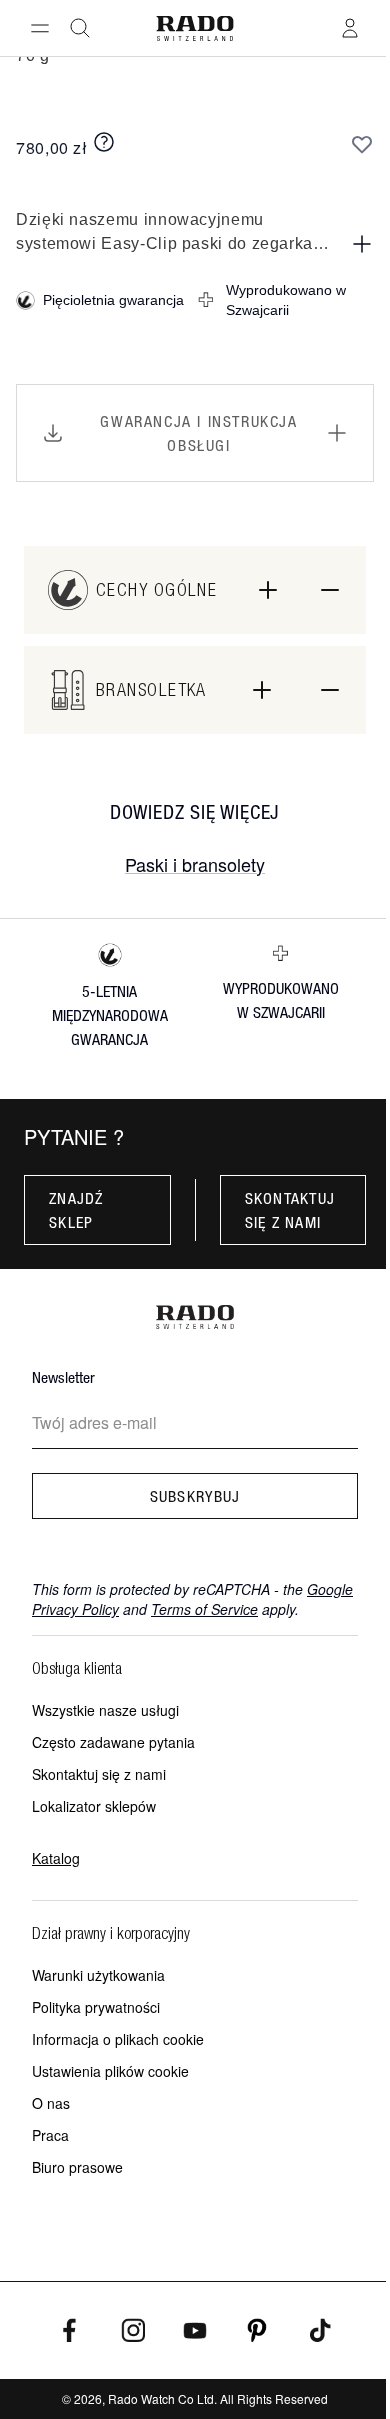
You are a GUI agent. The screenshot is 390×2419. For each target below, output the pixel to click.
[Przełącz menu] (40, 28)
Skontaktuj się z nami (290, 1210)
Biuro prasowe (77, 2167)
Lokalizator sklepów (94, 1806)
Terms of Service (204, 1609)
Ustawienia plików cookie (110, 2071)
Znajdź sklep (76, 1210)
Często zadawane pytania (113, 1742)
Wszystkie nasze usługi (105, 1710)
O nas (51, 2103)
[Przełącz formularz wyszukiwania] (80, 28)
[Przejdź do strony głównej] (195, 28)
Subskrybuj (195, 1496)
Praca (50, 2135)
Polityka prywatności (96, 2007)
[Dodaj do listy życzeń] (362, 144)
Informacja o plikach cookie (118, 2039)
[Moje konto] (350, 28)
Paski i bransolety (195, 864)
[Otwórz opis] (362, 244)
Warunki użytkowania (98, 1975)
